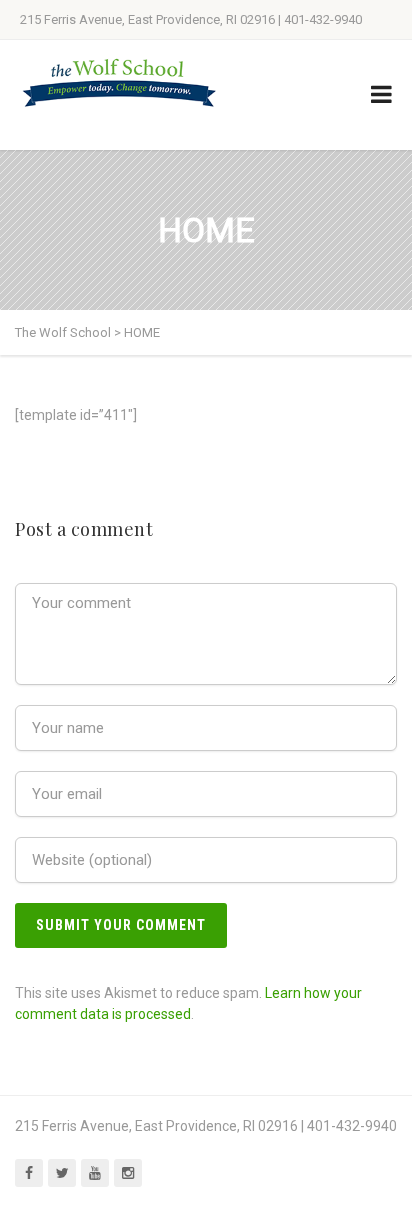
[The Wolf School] (120, 82)
